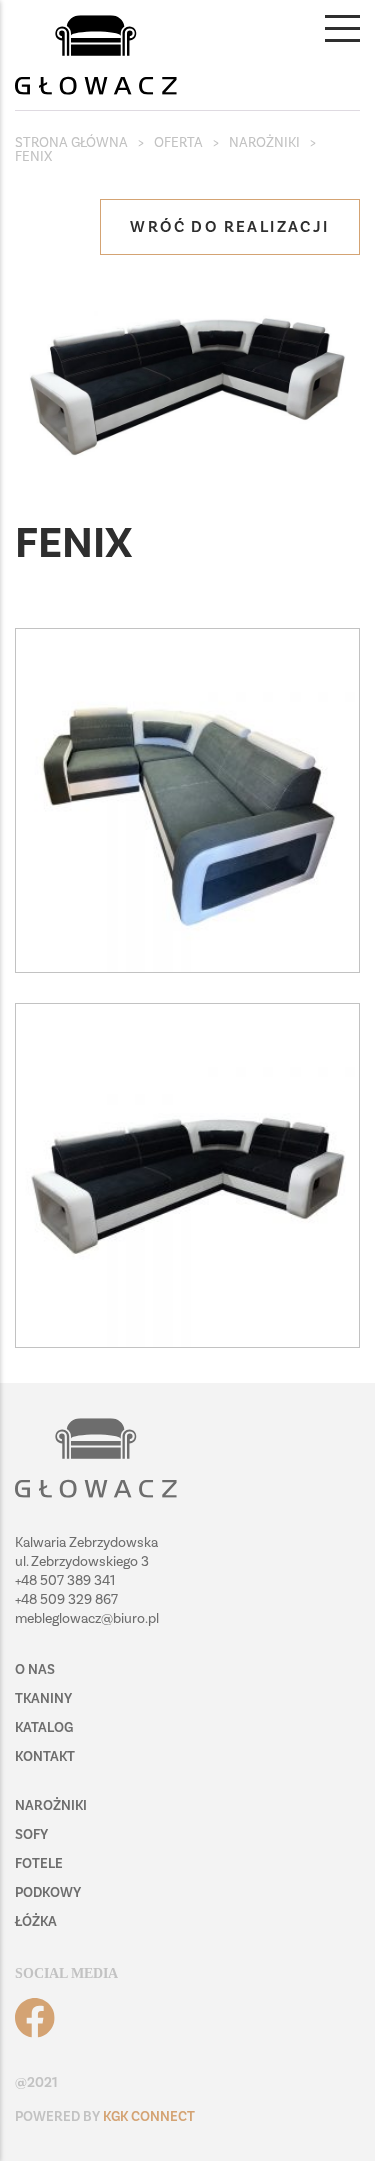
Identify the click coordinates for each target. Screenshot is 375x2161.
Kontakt (45, 1756)
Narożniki (264, 143)
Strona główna (71, 143)
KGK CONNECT (149, 2116)
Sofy (31, 1834)
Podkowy (48, 1892)
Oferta (178, 143)
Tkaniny (43, 1698)
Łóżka (36, 1921)
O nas (35, 1669)
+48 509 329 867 (66, 1599)
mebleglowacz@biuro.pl (87, 1618)
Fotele (39, 1863)
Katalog (44, 1727)
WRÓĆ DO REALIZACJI (229, 226)
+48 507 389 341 (65, 1580)
